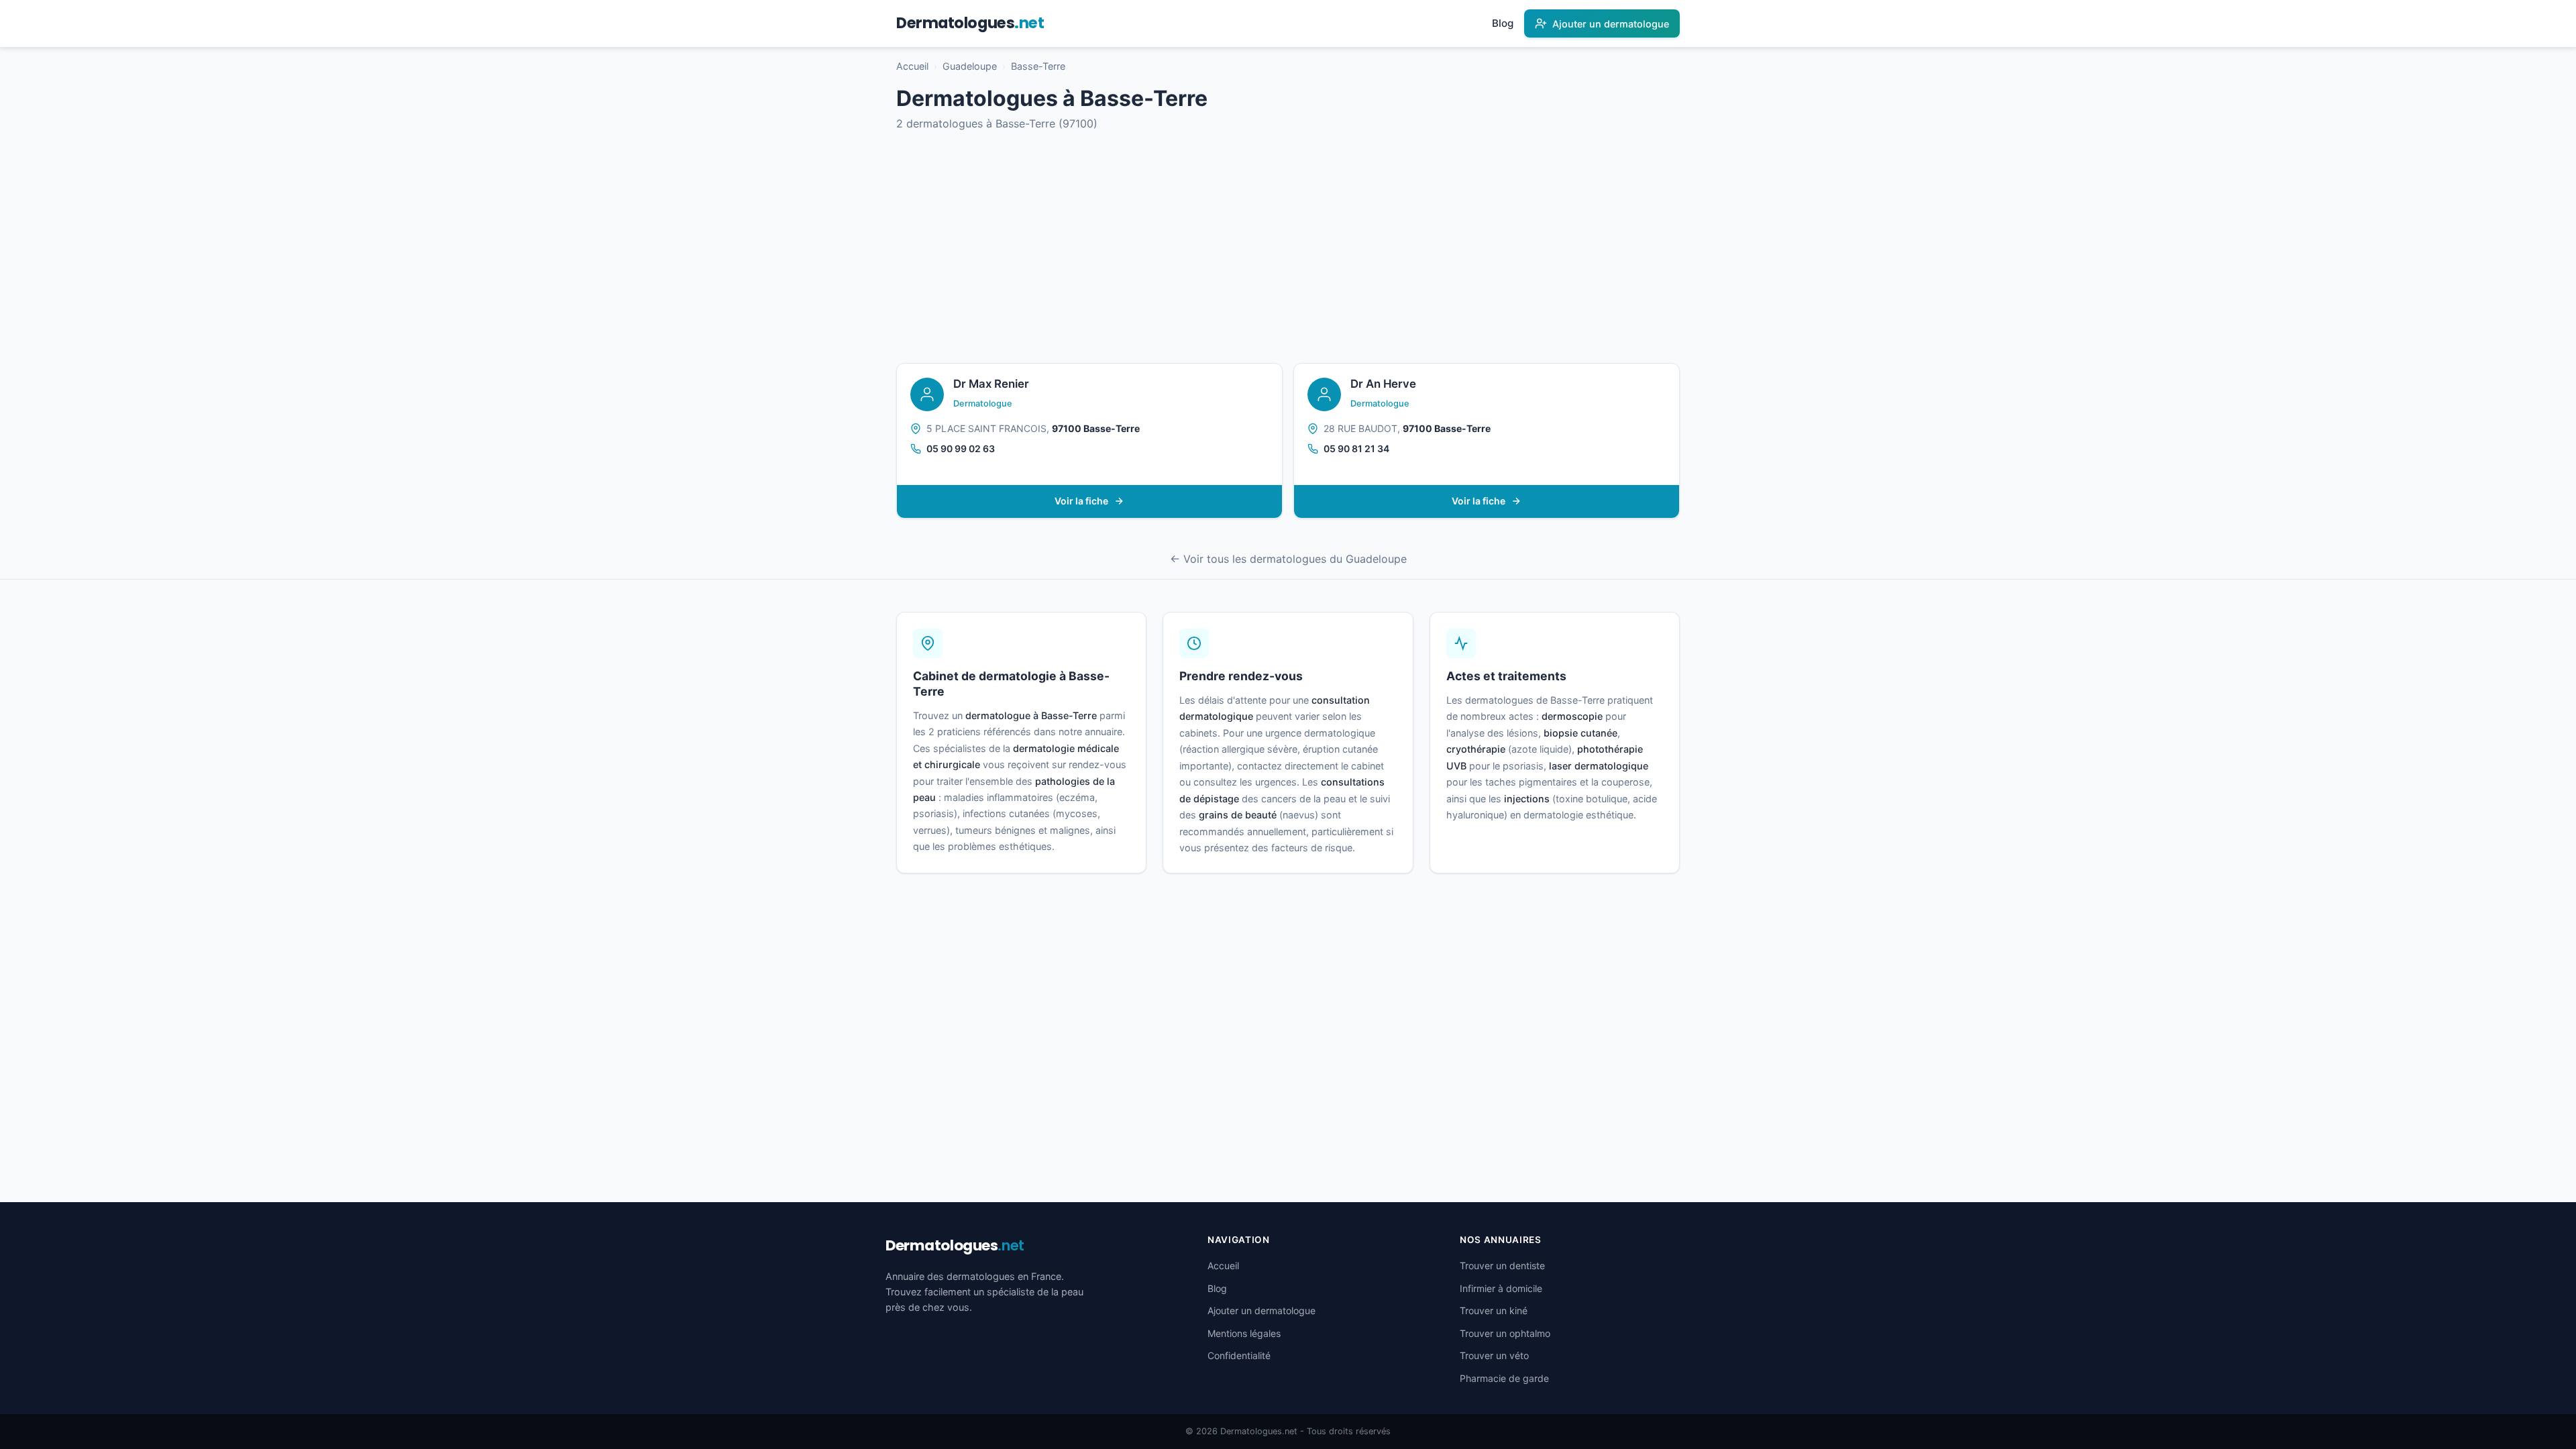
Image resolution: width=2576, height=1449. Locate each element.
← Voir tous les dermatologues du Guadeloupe (1288, 559)
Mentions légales (1244, 1333)
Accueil (912, 66)
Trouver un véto (1494, 1355)
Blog (1503, 23)
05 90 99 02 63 (961, 448)
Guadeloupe (970, 66)
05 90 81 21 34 (1356, 448)
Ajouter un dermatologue (1262, 1310)
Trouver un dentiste (1502, 1266)
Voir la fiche (1081, 501)
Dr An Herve (1383, 384)
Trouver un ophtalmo (1505, 1333)
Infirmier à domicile (1501, 1288)
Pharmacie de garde (1504, 1378)
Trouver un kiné (1494, 1310)
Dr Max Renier (991, 384)
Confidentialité (1239, 1355)
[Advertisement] (1288, 248)
